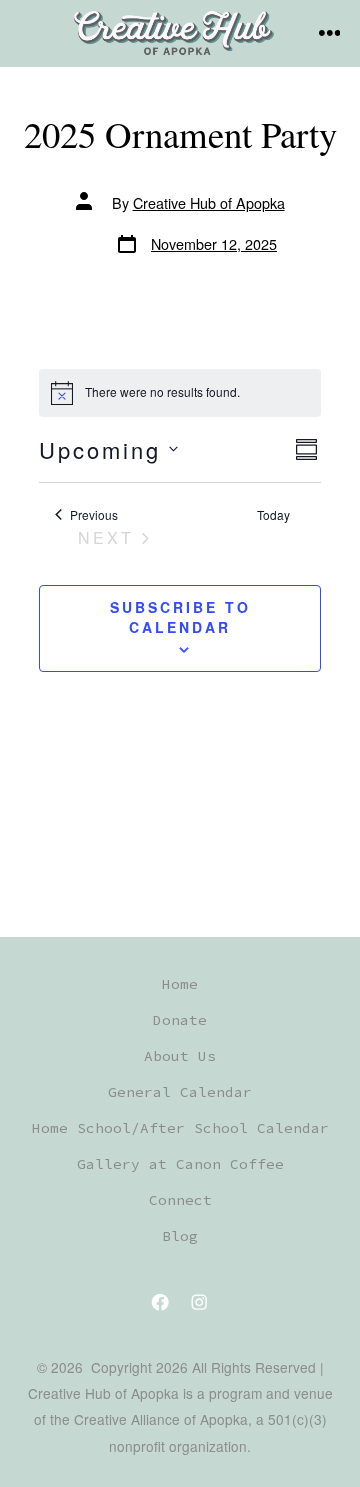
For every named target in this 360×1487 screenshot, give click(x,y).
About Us (180, 1056)
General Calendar (180, 1092)
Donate (180, 1020)
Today (273, 515)
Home (180, 984)
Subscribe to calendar (180, 617)
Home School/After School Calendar (180, 1128)
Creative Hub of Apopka (209, 202)
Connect (180, 1200)
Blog (180, 1236)
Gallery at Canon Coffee (180, 1164)
